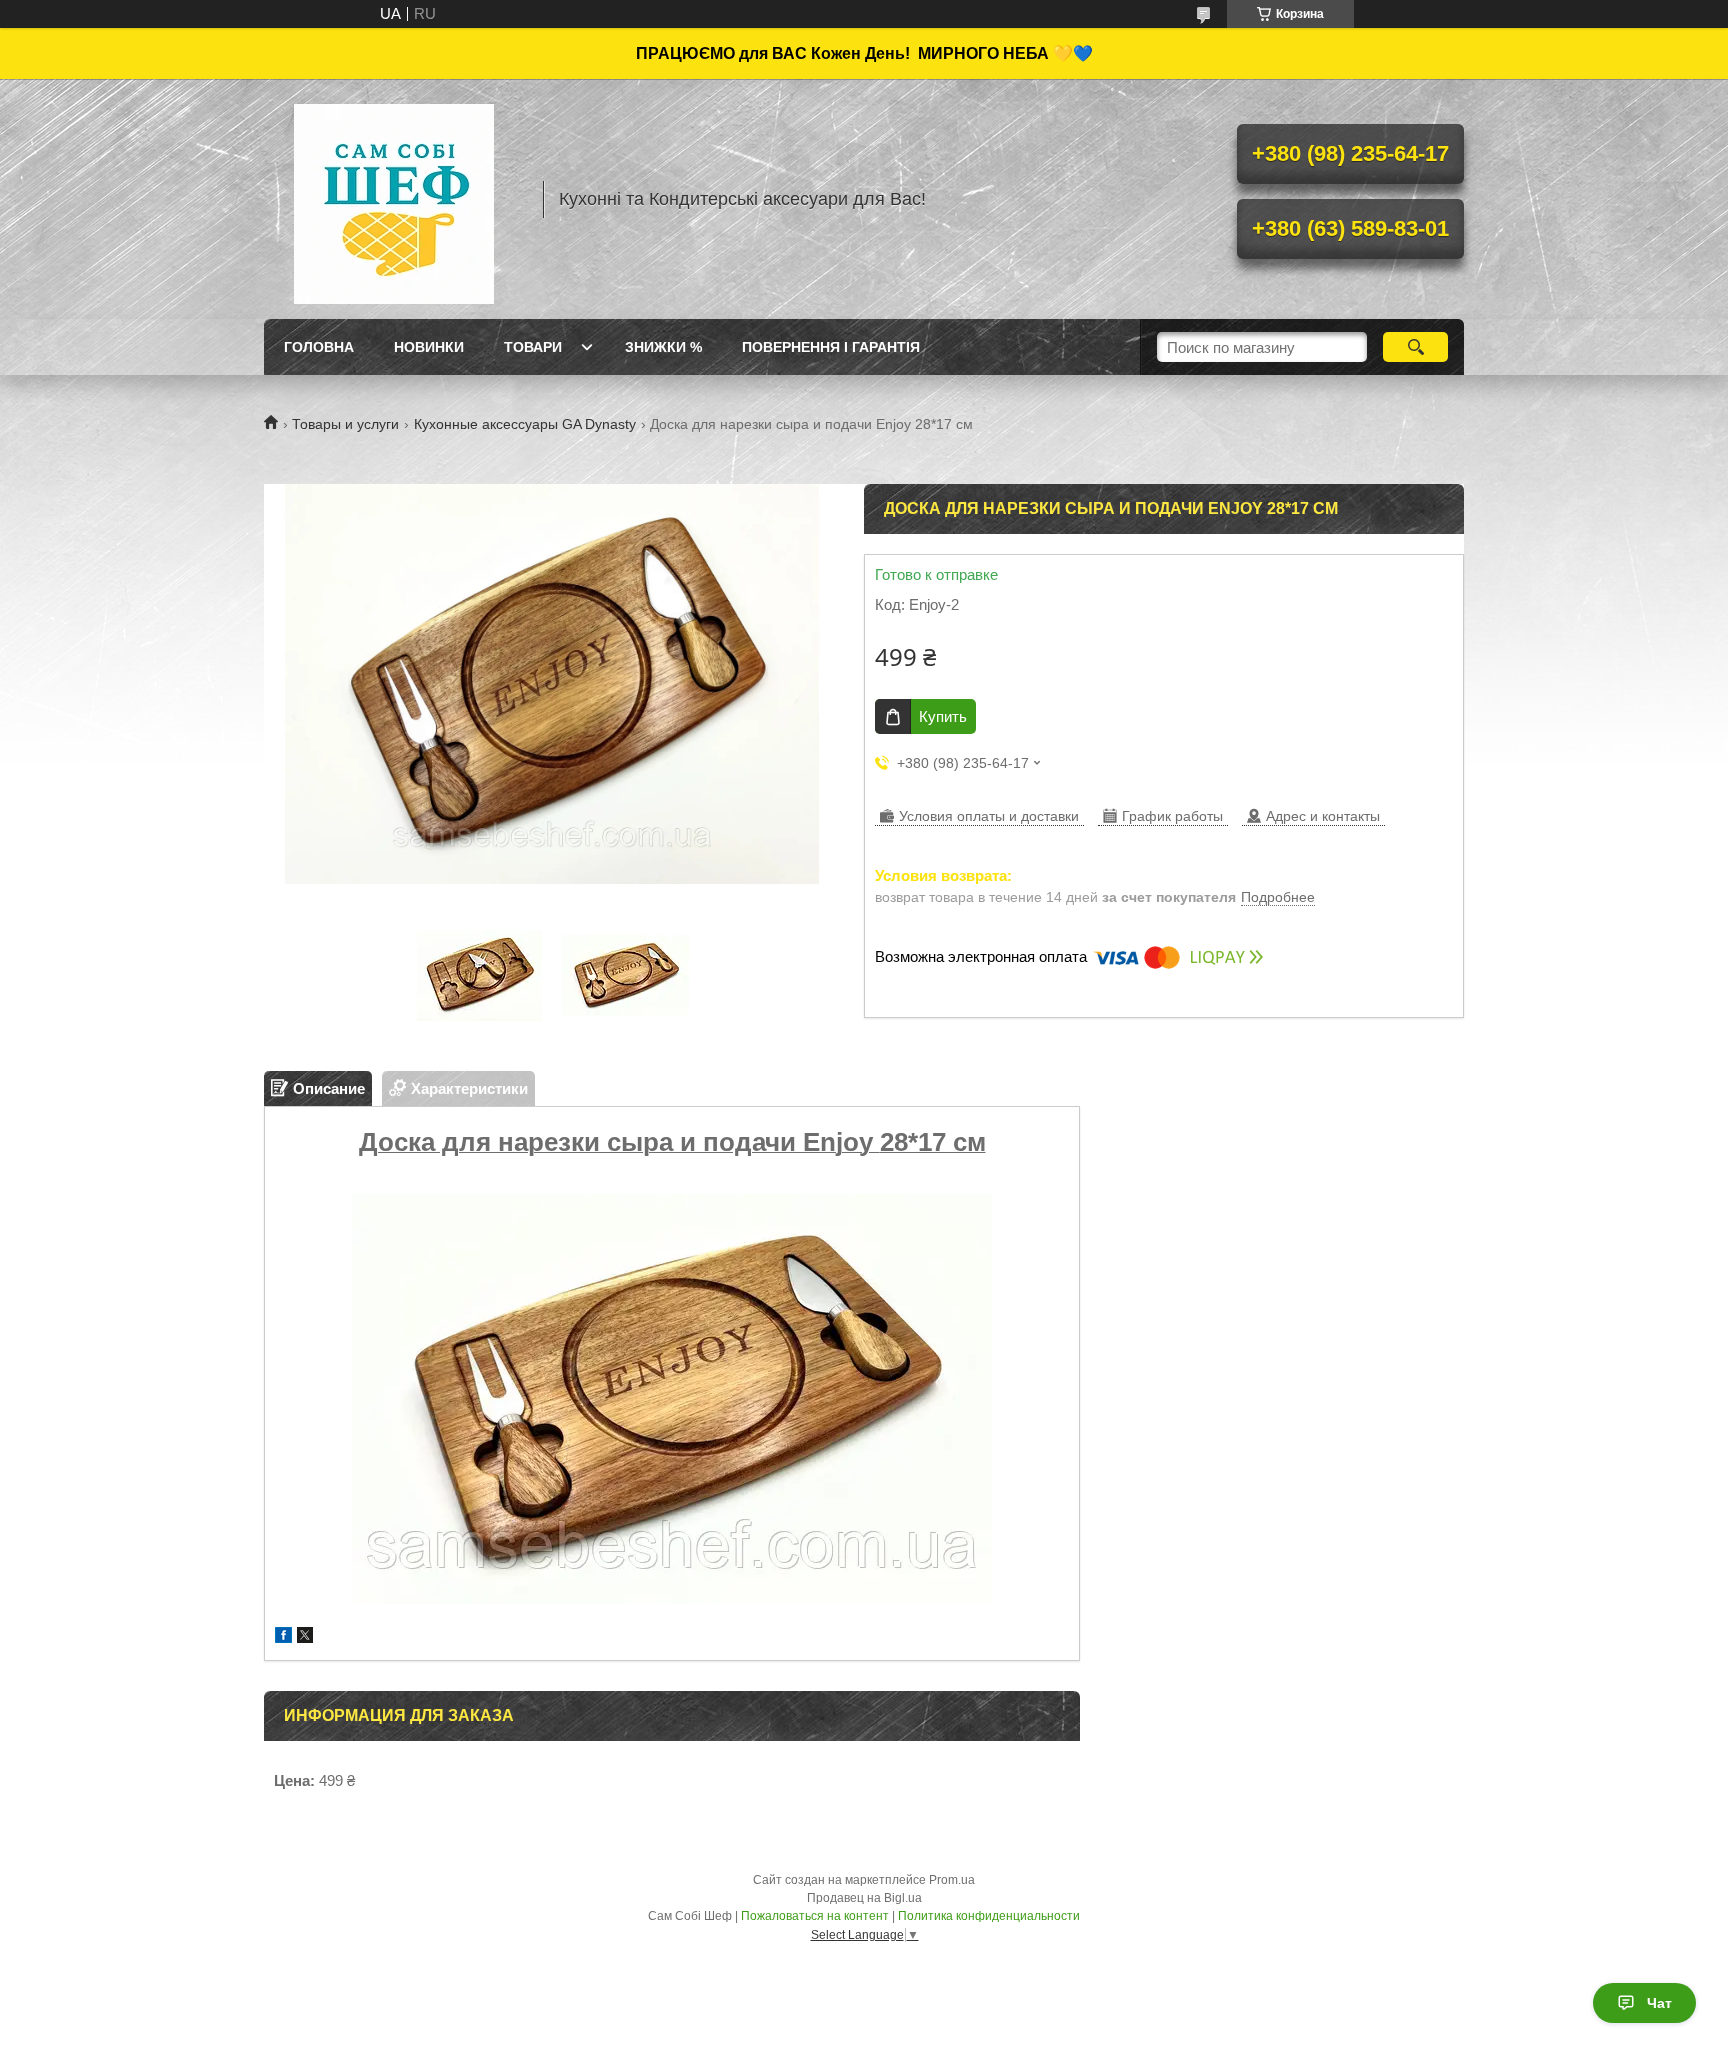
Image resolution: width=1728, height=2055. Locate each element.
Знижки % (663, 347)
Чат (1659, 2003)
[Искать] (1415, 347)
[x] (305, 1637)
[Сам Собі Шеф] (394, 199)
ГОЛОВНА (319, 347)
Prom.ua (952, 1880)
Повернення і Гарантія (831, 347)
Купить (943, 716)
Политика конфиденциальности (989, 1916)
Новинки (429, 347)
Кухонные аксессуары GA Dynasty (525, 424)
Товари (533, 347)
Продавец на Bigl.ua (864, 1898)
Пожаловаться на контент (815, 1916)
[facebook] (283, 1637)
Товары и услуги (345, 424)
